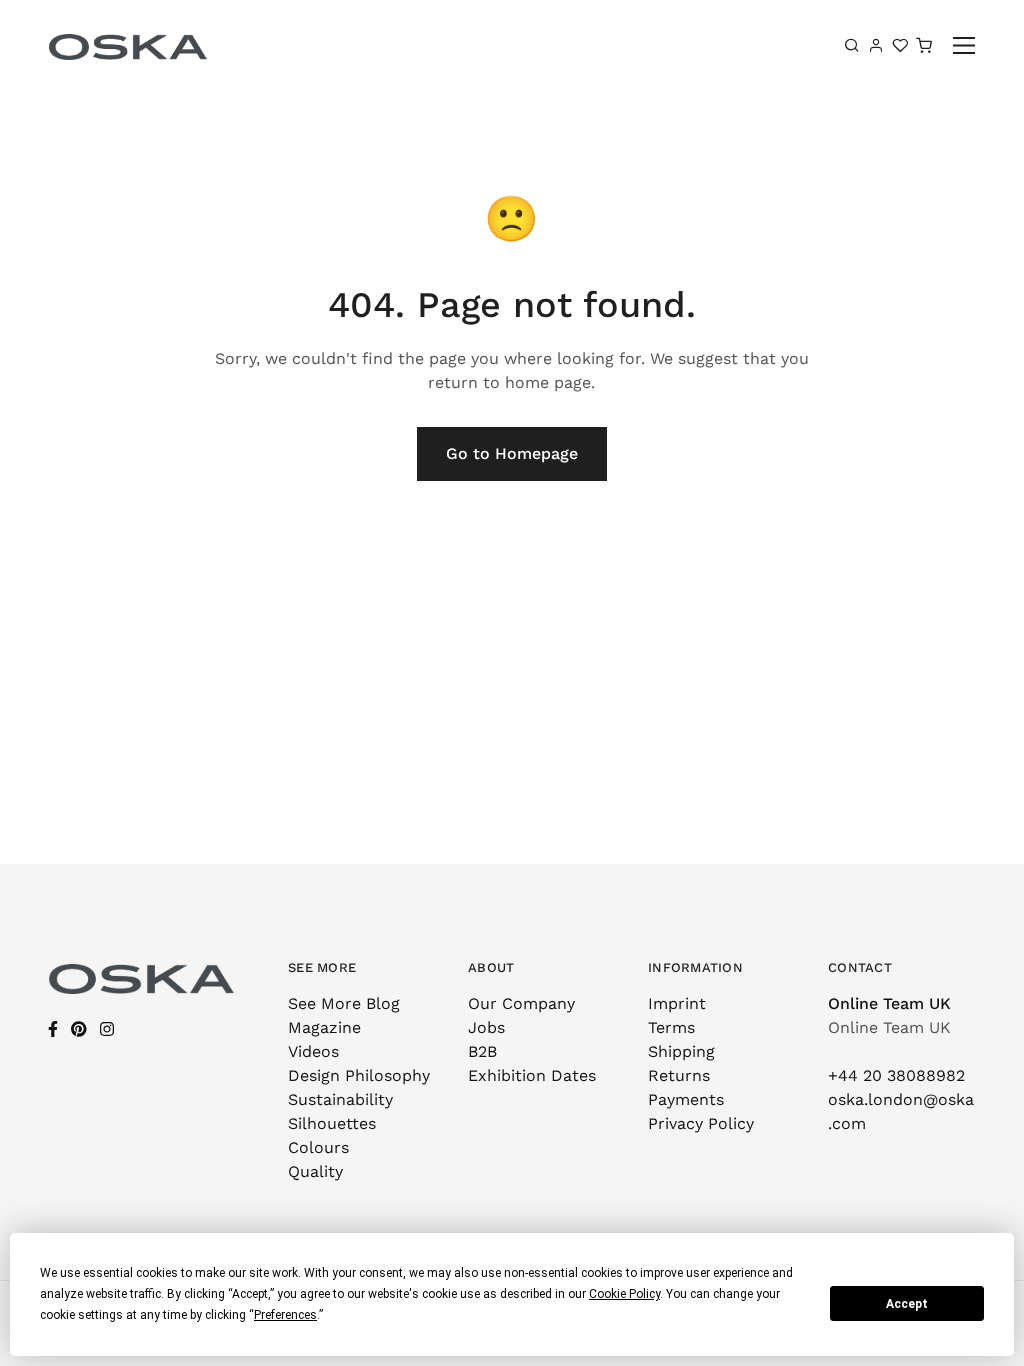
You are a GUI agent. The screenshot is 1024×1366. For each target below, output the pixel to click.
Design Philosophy (359, 1075)
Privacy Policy (701, 1123)
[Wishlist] (900, 45)
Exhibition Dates (532, 1075)
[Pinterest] (79, 1029)
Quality (315, 1171)
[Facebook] (53, 1029)
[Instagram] (107, 1029)
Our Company (521, 1003)
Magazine (324, 1027)
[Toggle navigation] (964, 45)
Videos (313, 1051)
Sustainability (340, 1099)
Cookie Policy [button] (624, 1294)
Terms (671, 1027)
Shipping (681, 1051)
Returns (679, 1075)
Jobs (486, 1027)
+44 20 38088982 (896, 1075)
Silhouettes (332, 1123)
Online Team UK (889, 1003)
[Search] (852, 45)
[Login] (876, 45)
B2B (482, 1051)
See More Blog (344, 1003)
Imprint (677, 1003)
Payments (686, 1099)
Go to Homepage (512, 453)
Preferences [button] (285, 1315)
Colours (318, 1147)
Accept (907, 1304)
